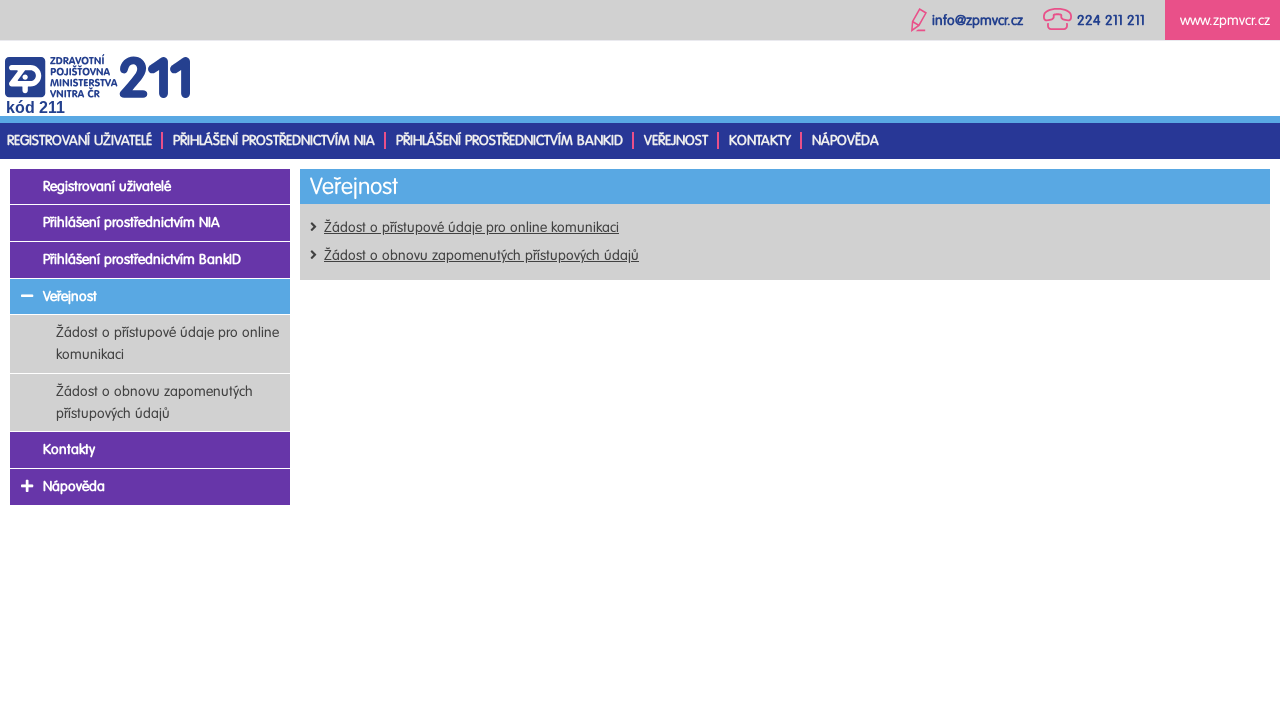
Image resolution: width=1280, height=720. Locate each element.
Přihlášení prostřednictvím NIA (274, 140)
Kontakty (760, 140)
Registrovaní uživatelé (79, 140)
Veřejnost (676, 140)
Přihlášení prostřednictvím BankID (509, 140)
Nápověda (845, 140)
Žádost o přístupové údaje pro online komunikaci (471, 227)
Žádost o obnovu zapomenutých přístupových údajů (481, 255)
